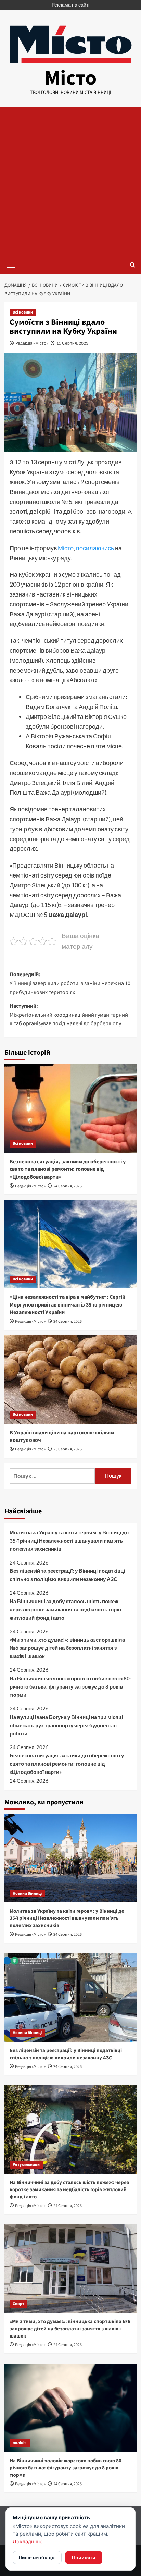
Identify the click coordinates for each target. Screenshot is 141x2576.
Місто (70, 78)
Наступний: (69, 1015)
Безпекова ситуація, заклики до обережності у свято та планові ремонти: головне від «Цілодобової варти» (68, 1169)
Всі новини (23, 312)
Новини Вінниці (27, 1894)
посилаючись (95, 548)
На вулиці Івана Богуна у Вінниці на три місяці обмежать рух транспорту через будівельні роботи (66, 1725)
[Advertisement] (70, 181)
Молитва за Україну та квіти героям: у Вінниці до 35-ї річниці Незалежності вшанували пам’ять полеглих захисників (69, 1541)
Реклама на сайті (70, 5)
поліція (20, 2443)
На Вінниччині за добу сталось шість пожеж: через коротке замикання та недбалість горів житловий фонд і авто (65, 1609)
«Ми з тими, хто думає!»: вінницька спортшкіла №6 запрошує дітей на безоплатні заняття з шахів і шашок (67, 1648)
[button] (11, 264)
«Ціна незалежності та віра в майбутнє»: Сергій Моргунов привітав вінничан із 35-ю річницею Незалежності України (67, 1305)
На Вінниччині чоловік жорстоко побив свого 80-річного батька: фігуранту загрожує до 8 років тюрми (70, 1686)
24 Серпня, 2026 (68, 1186)
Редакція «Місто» (32, 343)
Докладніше (28, 2542)
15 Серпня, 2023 (72, 343)
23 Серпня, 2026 (68, 1449)
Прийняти (84, 2557)
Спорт (18, 2304)
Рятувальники (26, 2165)
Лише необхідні (37, 2557)
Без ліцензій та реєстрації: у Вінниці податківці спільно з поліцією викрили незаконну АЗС (67, 1575)
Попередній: (70, 983)
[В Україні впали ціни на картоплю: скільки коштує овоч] (71, 1379)
